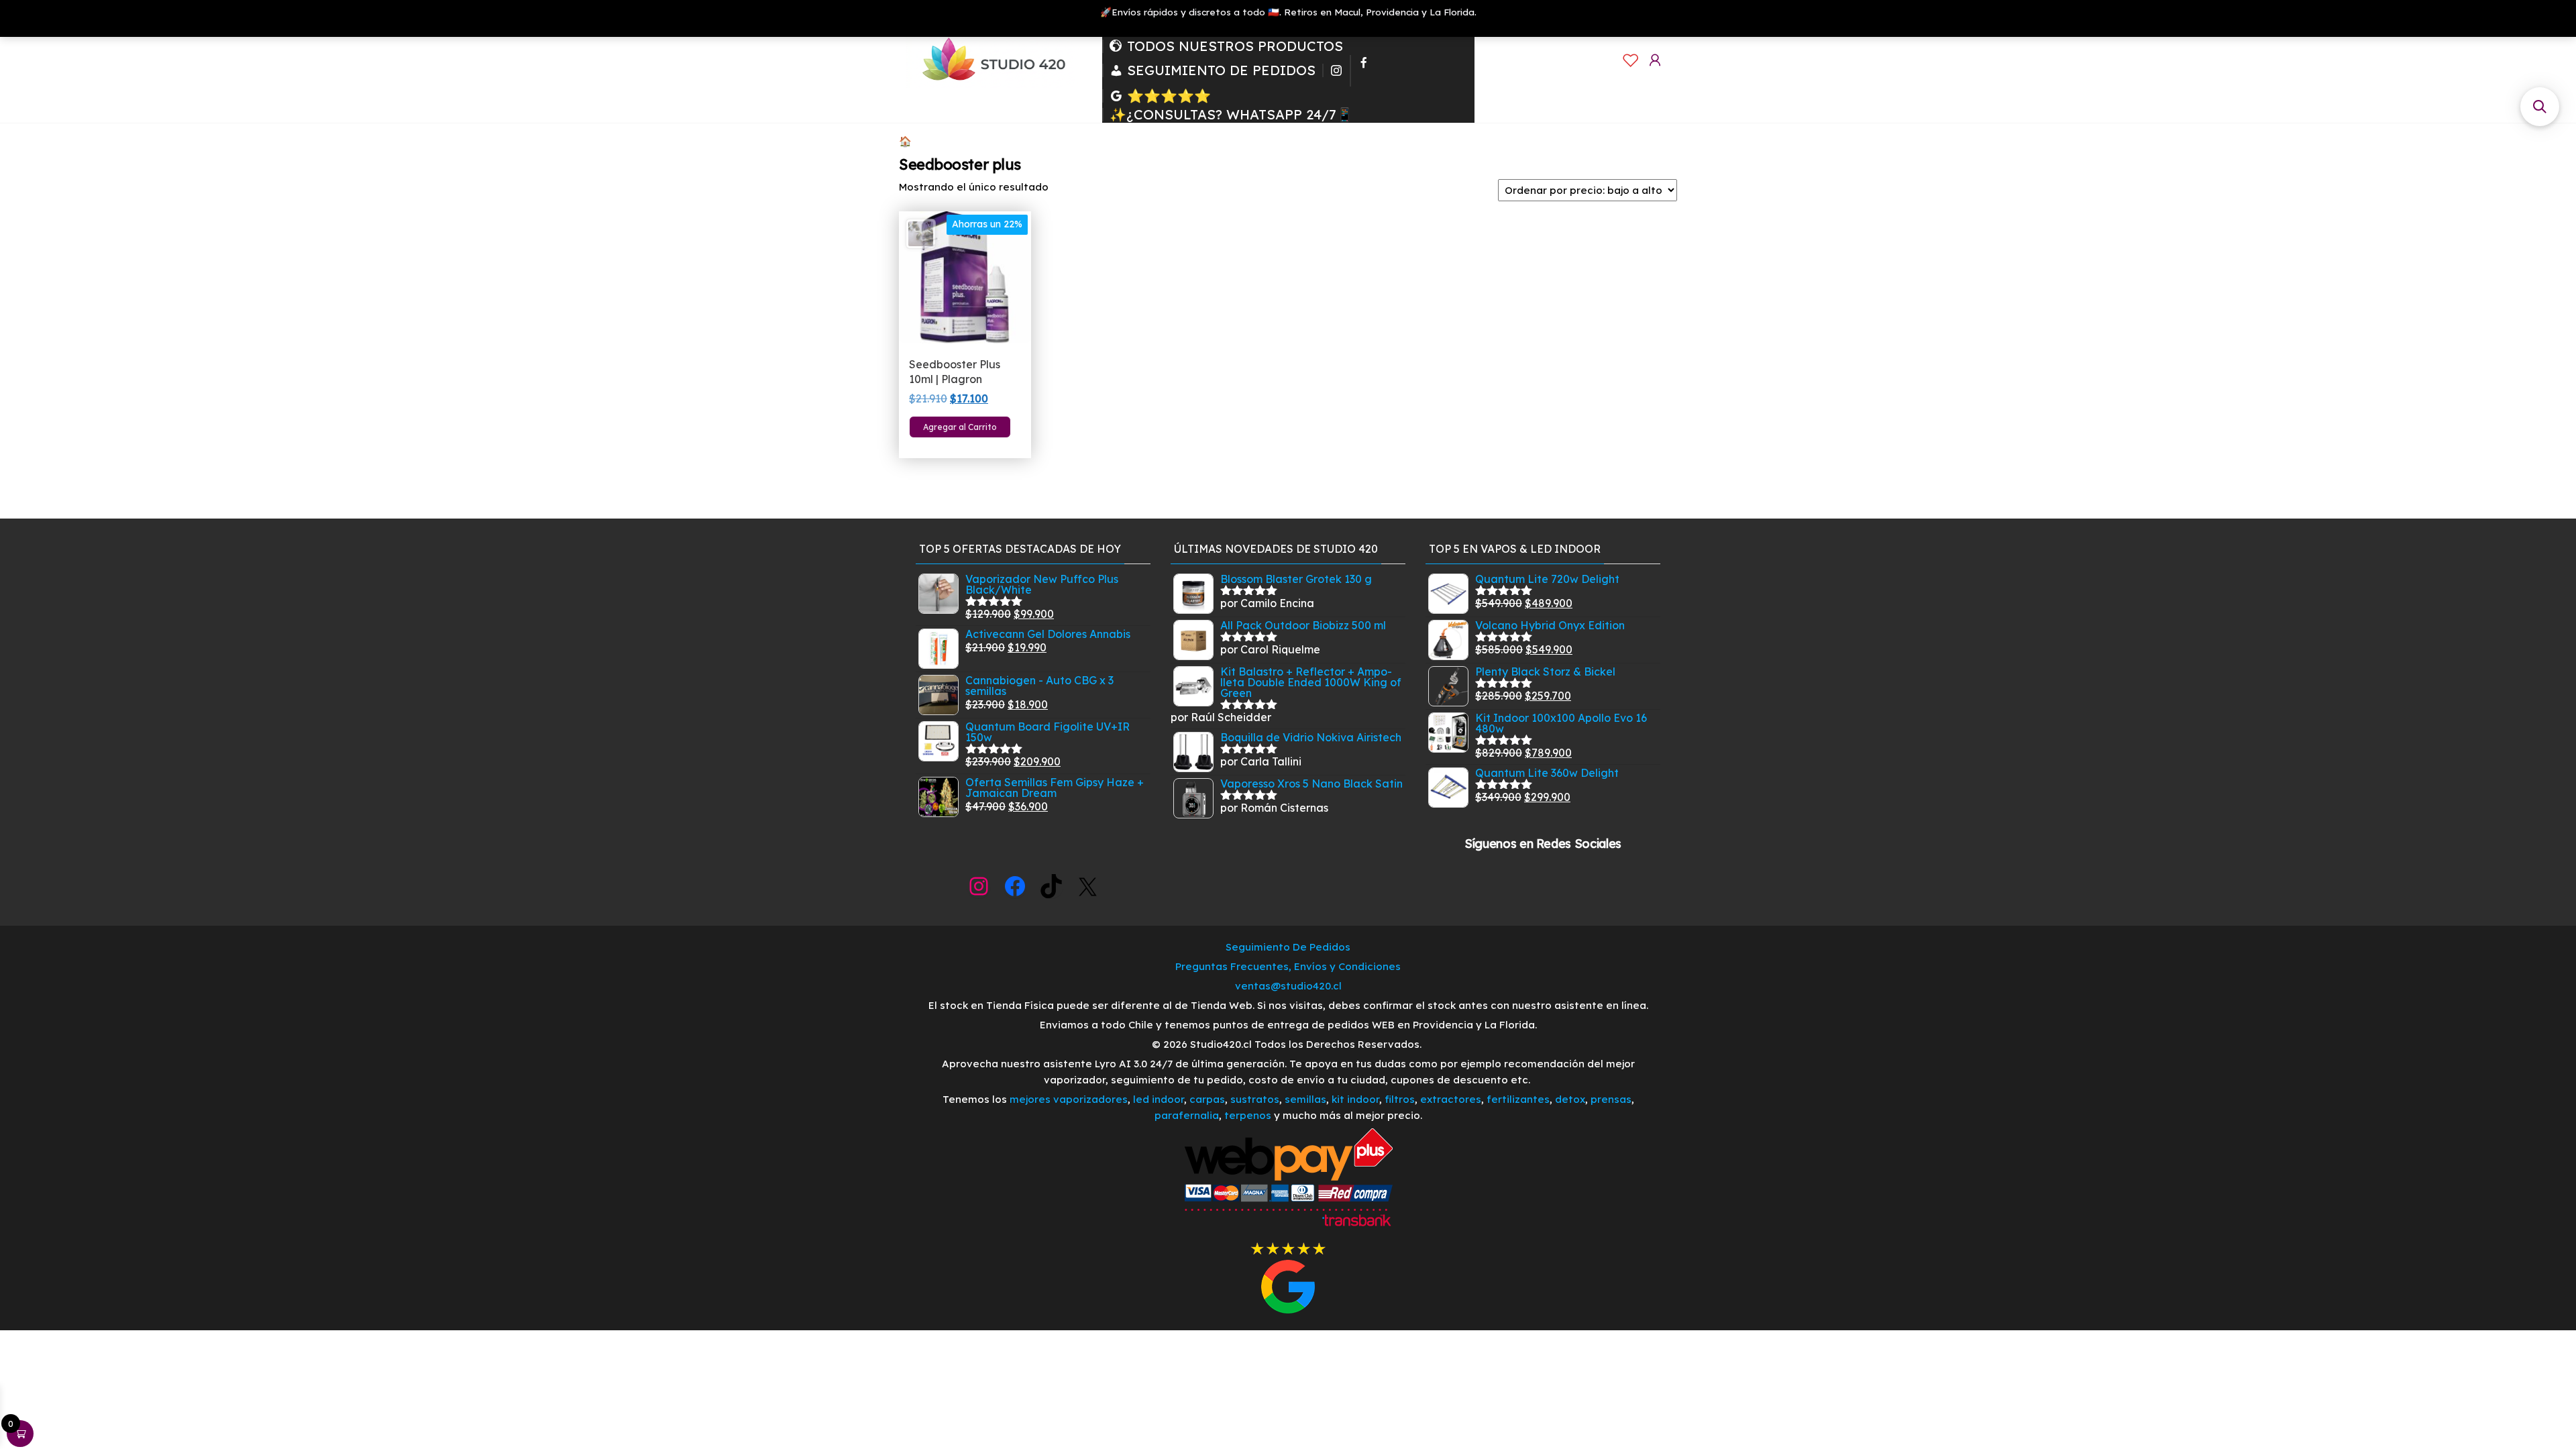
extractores (1451, 1099)
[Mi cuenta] (1655, 60)
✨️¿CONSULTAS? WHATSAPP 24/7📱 (1231, 115)
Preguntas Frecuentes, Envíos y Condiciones (1288, 966)
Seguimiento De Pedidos (1288, 947)
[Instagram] (1336, 70)
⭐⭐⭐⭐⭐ (1169, 96)
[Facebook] (1364, 71)
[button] (2540, 107)
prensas (1611, 1099)
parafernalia (1187, 1115)
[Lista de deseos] (1631, 60)
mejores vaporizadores (1069, 1099)
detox (1570, 1099)
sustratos (1255, 1099)
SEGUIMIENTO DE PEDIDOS (1221, 70)
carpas (1207, 1099)
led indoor (1159, 1099)
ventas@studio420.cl (1288, 986)
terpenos (1246, 1115)
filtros (1400, 1099)
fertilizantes (1518, 1099)
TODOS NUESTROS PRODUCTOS (1235, 46)
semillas (1305, 1099)
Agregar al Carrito (960, 427)
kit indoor (1355, 1099)
